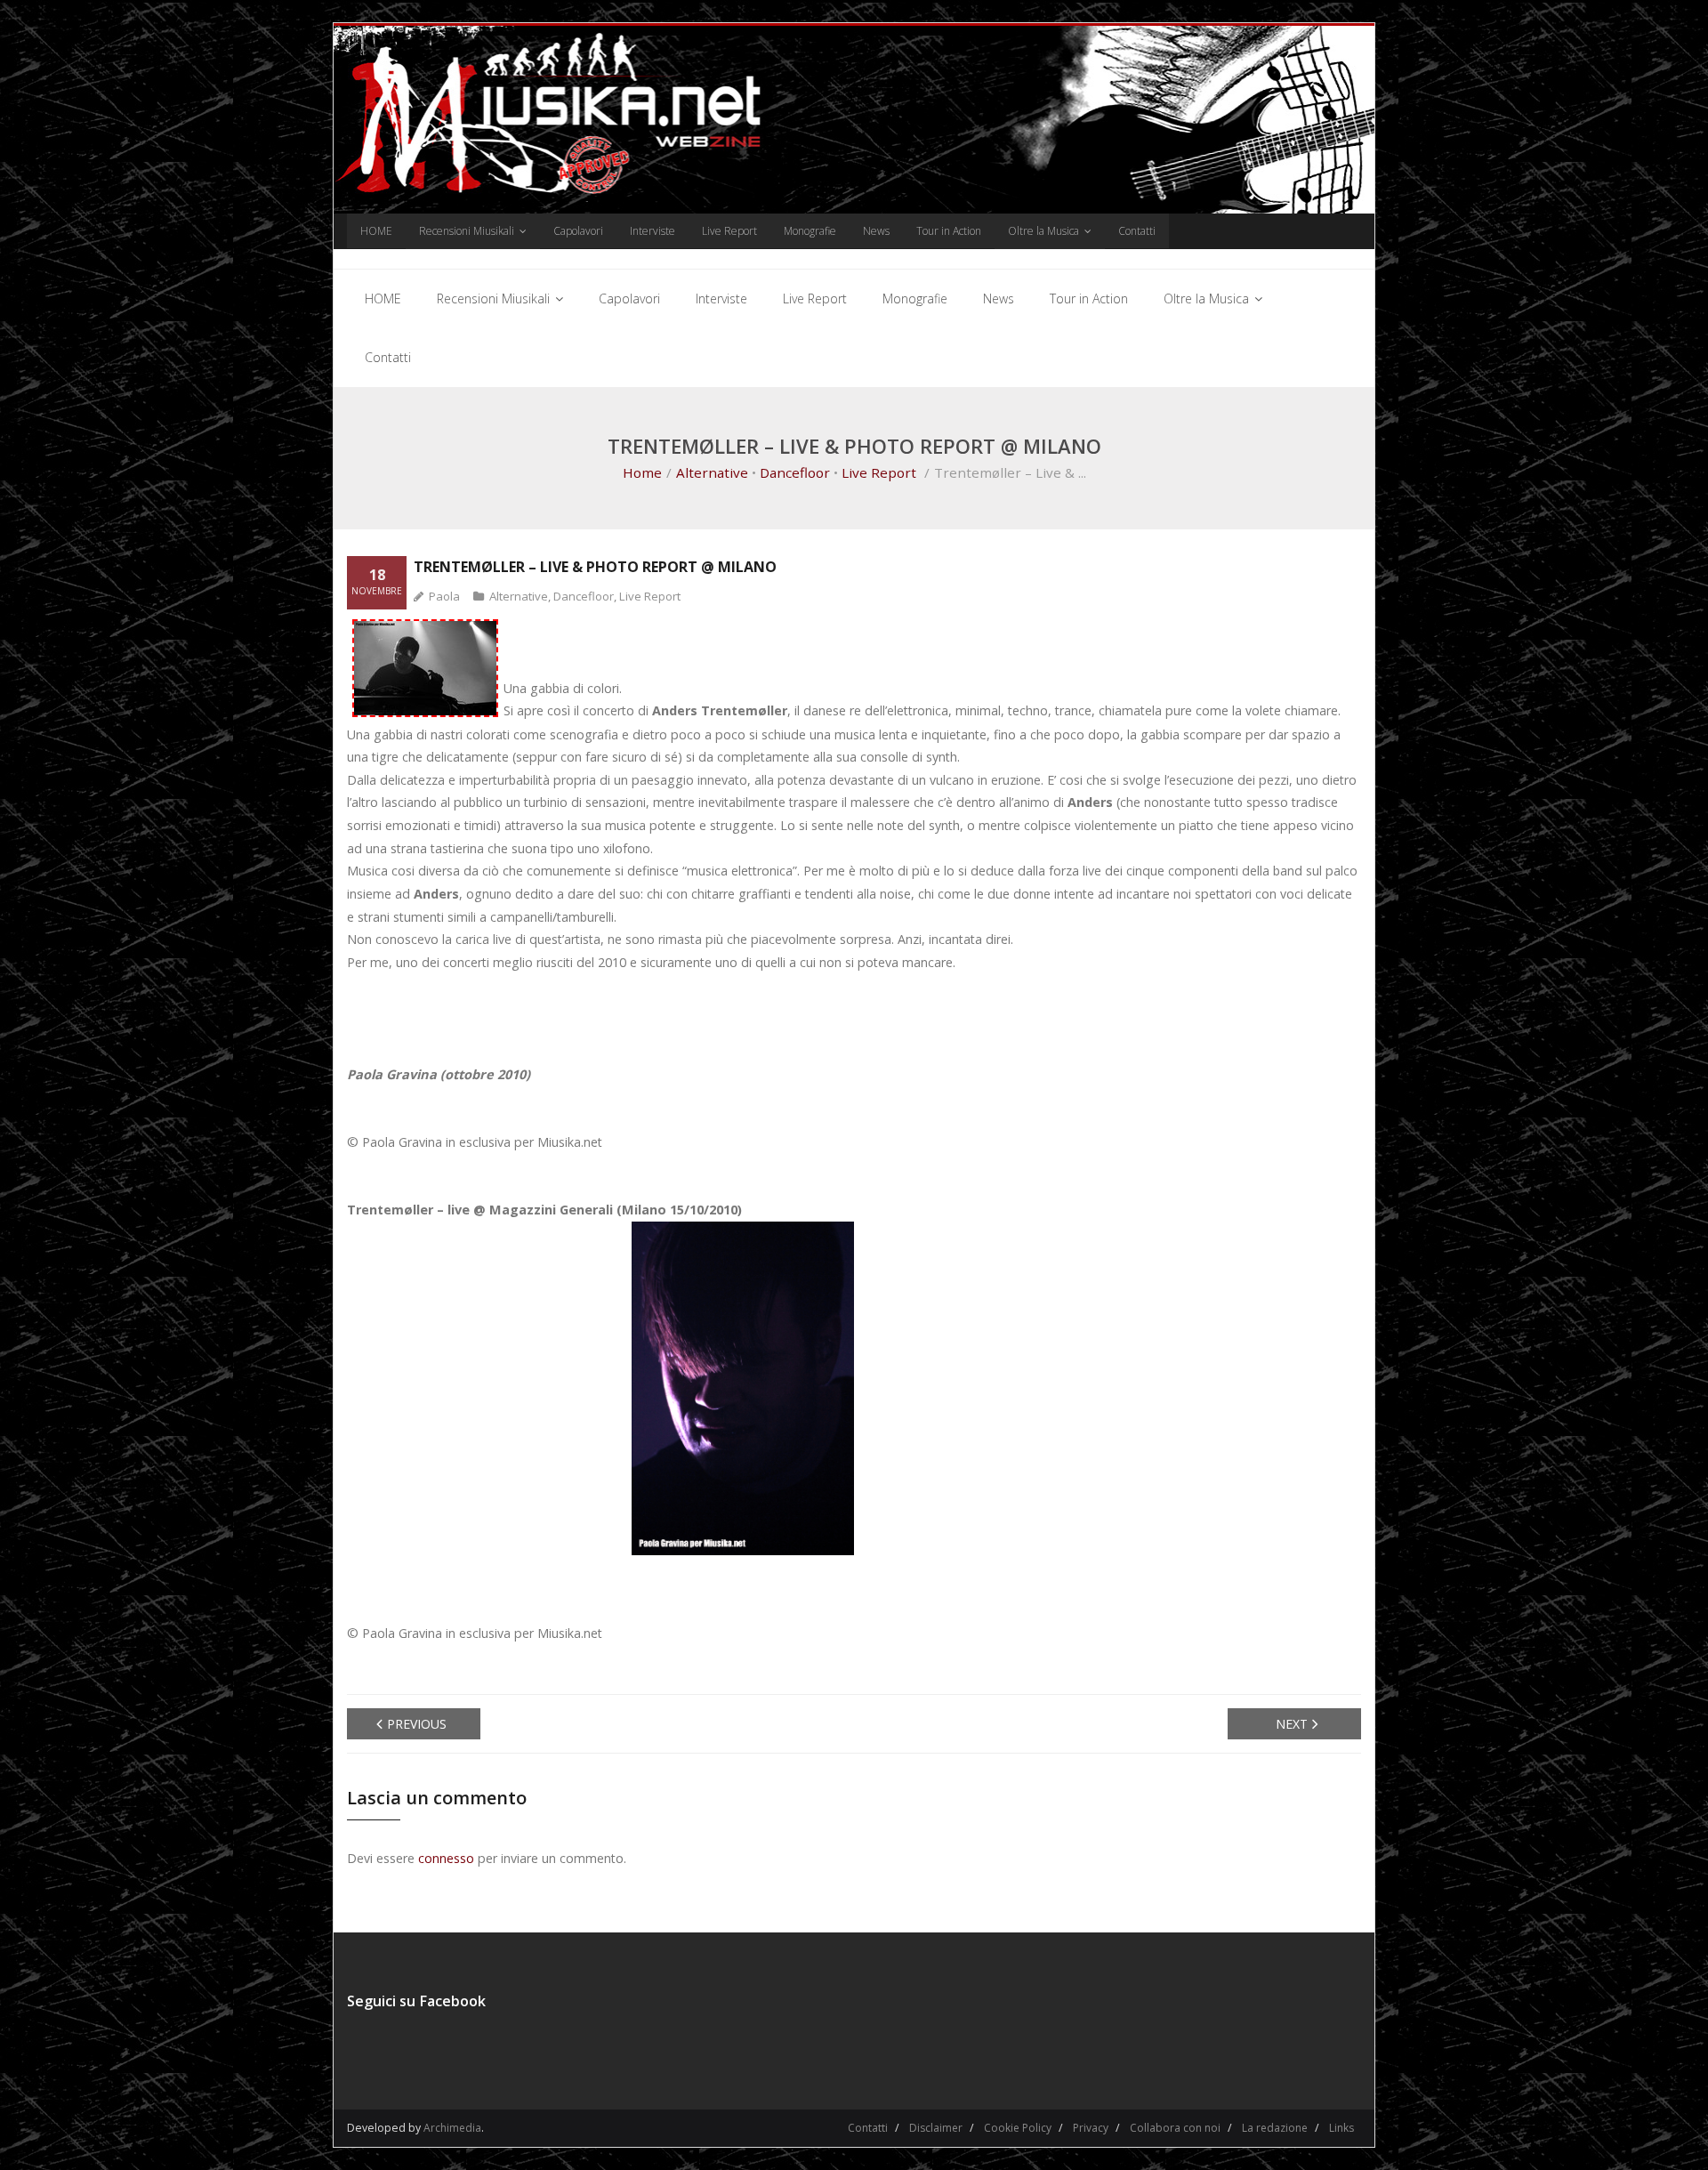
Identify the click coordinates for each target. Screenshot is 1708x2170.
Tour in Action (949, 231)
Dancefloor (795, 472)
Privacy (1091, 2128)
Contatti (1137, 231)
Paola (444, 596)
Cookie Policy (1018, 2128)
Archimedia (452, 2128)
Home (642, 472)
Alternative (712, 472)
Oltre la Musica (1043, 231)
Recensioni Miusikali (467, 231)
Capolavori (578, 231)
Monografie (810, 231)
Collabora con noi (1175, 2128)
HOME (376, 231)
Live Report (729, 231)
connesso (446, 1858)
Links (1341, 2128)
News (876, 231)
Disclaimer (936, 2128)
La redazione (1275, 2128)
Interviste (653, 231)
